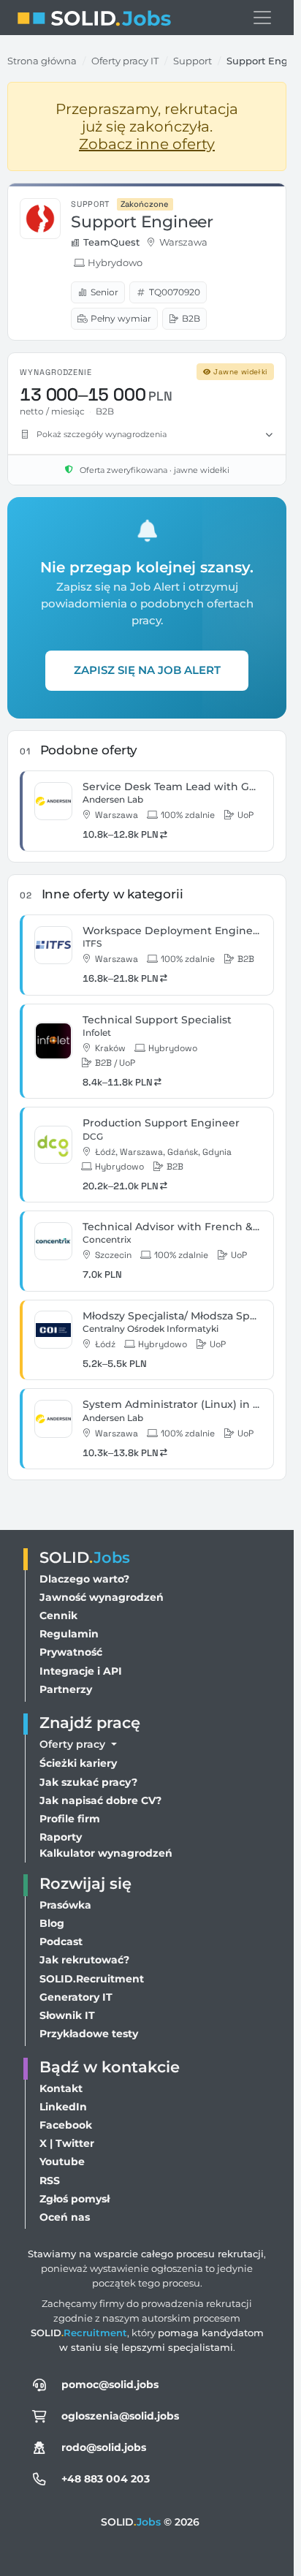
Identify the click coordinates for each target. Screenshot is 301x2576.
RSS (50, 2181)
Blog (52, 1923)
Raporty (61, 1837)
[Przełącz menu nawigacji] (262, 18)
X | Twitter (67, 2143)
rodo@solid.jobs (104, 2447)
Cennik (58, 1615)
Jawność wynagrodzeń (102, 1597)
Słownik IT (67, 2015)
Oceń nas (65, 2217)
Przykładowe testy (89, 2034)
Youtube (62, 2162)
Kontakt (61, 2088)
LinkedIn (63, 2107)
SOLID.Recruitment (92, 1979)
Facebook (66, 2125)
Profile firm (70, 1819)
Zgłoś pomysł (75, 2199)
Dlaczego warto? (84, 1579)
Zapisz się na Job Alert (147, 670)
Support (193, 61)
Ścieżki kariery (78, 1763)
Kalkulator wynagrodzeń (106, 1853)
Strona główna (42, 61)
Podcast (61, 1942)
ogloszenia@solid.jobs (120, 2416)
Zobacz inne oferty (147, 144)
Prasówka (65, 1905)
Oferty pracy (74, 1744)
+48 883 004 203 (106, 2479)
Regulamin (69, 1634)
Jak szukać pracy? (88, 1782)
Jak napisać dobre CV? (100, 1800)
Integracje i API (81, 1671)
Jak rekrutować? (84, 1960)
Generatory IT (76, 1997)
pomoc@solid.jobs (110, 2384)
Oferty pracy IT (125, 61)
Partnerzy (66, 1689)
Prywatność (71, 1652)
